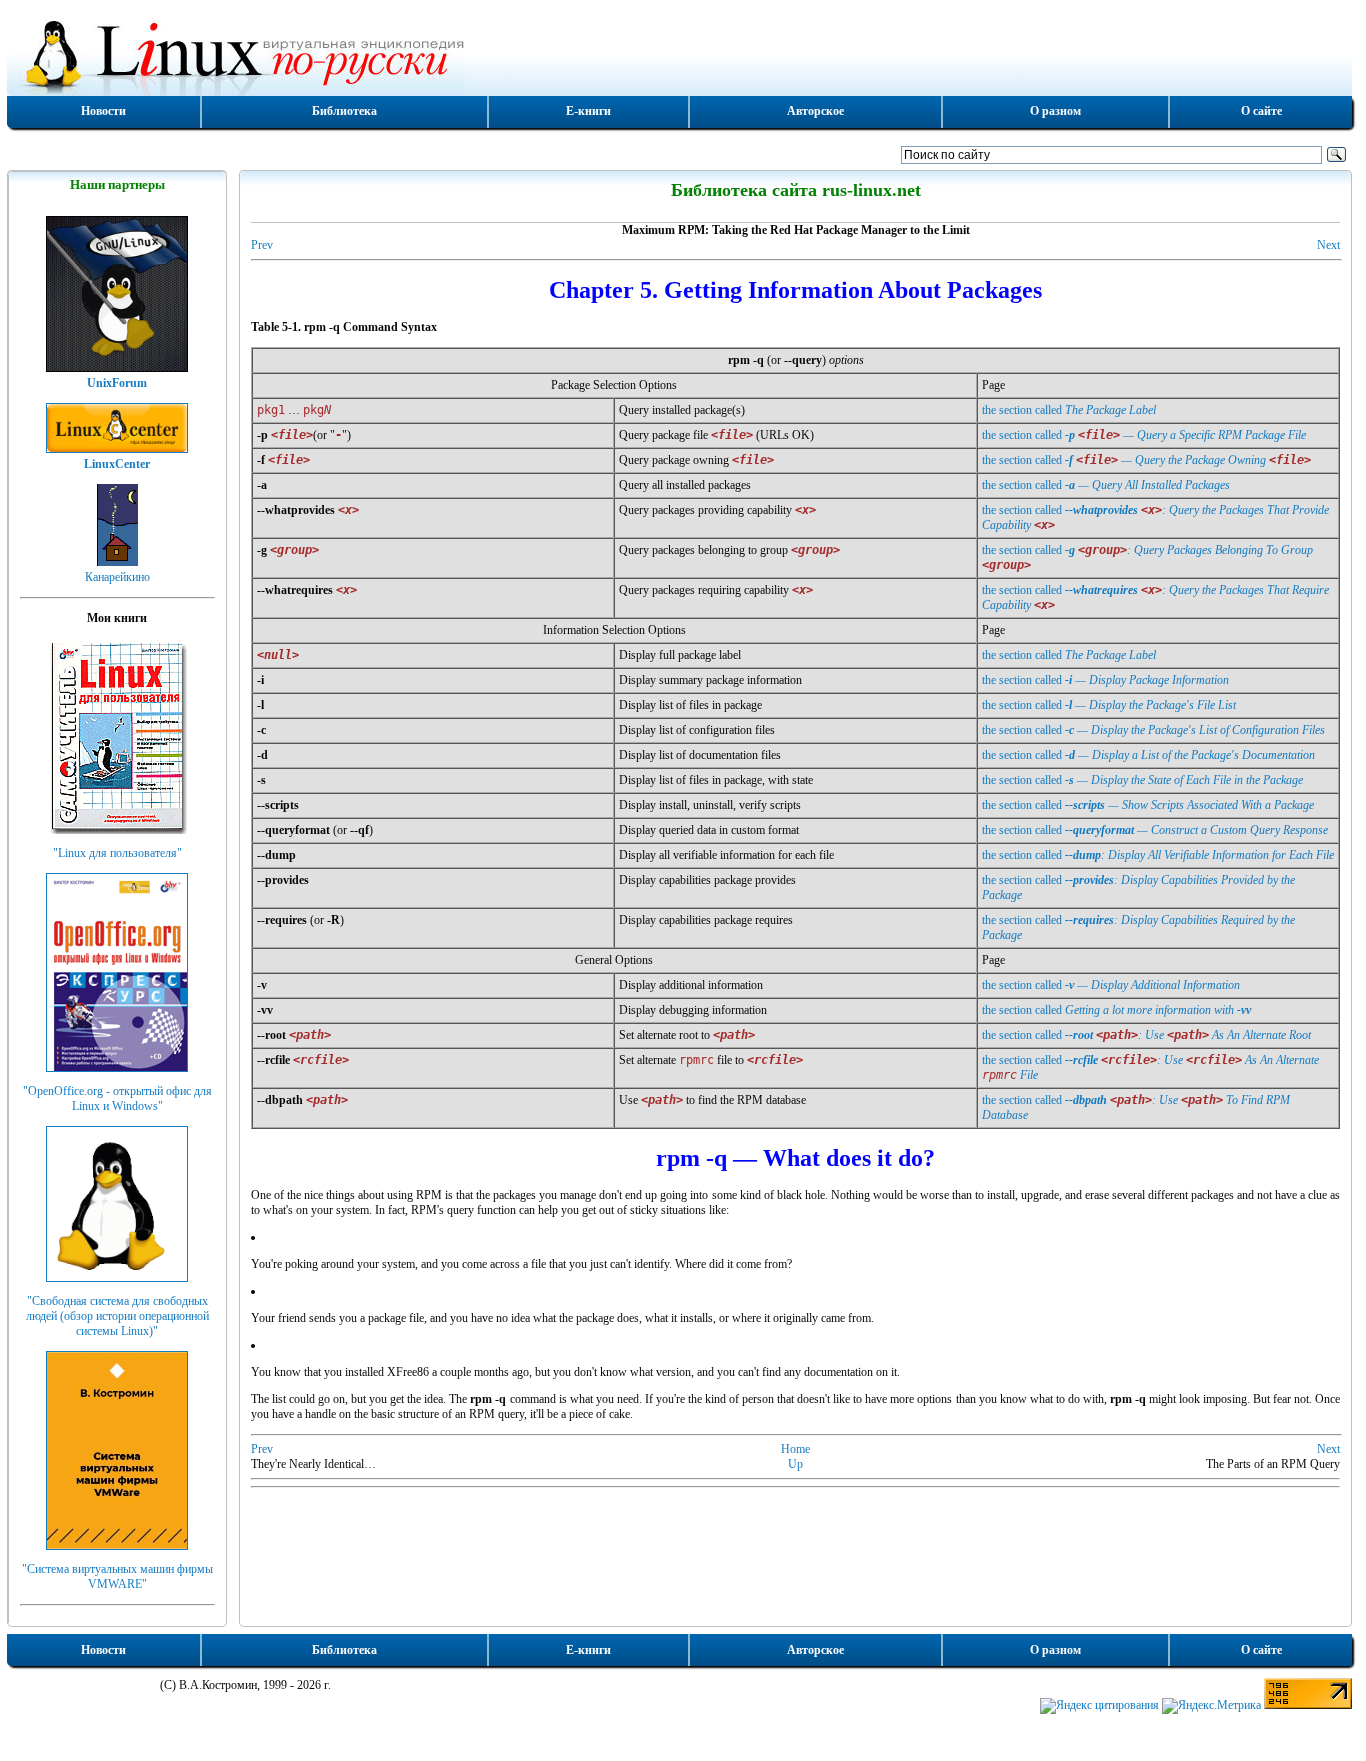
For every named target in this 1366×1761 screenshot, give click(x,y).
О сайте (1261, 111)
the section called (1069, 410)
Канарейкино (117, 577)
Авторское (815, 111)
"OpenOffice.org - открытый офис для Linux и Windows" (117, 1098)
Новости (103, 111)
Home (795, 1449)
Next (1328, 245)
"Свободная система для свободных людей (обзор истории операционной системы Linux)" (117, 1316)
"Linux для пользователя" (117, 853)
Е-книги (588, 111)
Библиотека (344, 111)
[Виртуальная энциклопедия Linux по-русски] (680, 54)
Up (795, 1464)
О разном (1055, 111)
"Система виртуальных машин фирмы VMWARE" (117, 1576)
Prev (262, 245)
